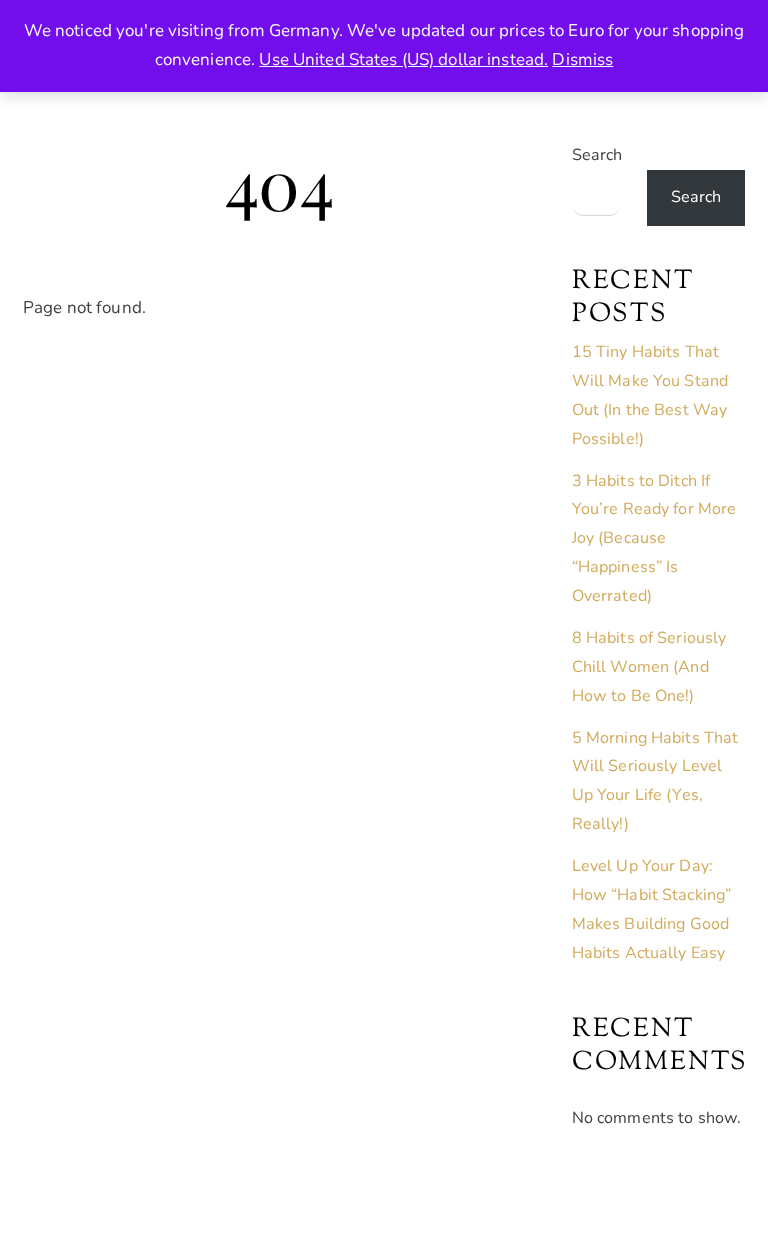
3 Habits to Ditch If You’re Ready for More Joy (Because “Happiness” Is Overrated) (654, 539)
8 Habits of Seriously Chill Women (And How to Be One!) (649, 667)
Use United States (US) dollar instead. (403, 59)
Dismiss (582, 59)
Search (597, 155)
